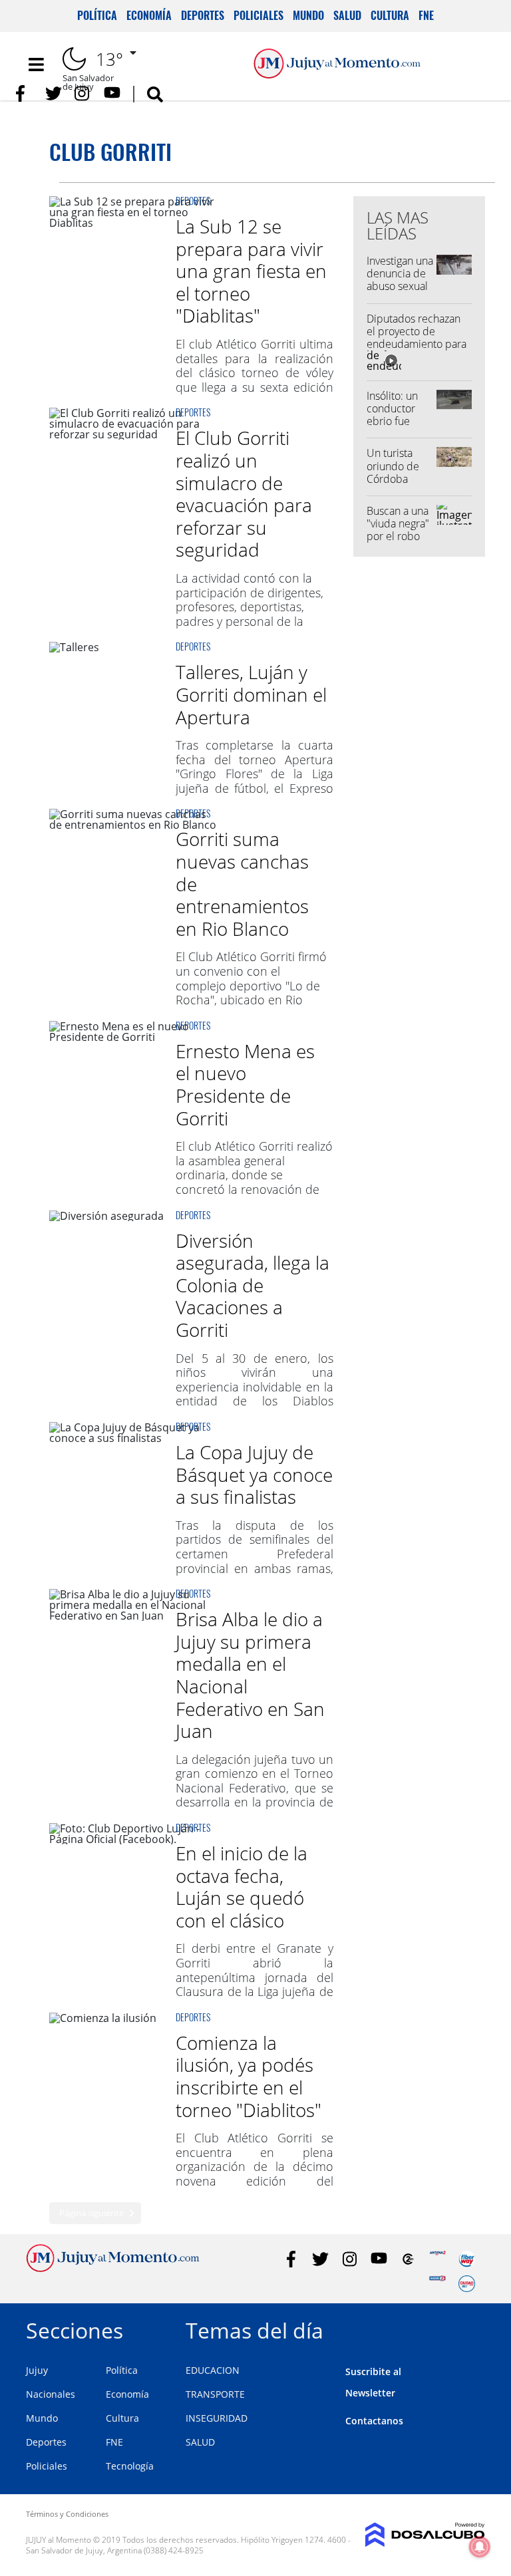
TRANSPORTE (215, 2394)
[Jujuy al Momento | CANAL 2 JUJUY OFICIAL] (408, 2259)
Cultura (390, 15)
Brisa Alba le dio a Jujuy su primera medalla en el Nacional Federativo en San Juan (250, 1675)
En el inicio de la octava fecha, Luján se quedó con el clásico (242, 1887)
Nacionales (51, 2394)
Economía (149, 15)
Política (97, 15)
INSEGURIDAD (217, 2418)
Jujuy (37, 2370)
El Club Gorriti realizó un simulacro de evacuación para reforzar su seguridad (244, 494)
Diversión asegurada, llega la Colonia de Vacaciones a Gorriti (253, 1285)
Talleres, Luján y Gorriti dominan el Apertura (251, 694)
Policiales (258, 15)
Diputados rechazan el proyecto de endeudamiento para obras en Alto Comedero (417, 344)
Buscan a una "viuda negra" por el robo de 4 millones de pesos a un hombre (400, 543)
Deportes (203, 15)
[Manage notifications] (480, 2547)
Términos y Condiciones (67, 2514)
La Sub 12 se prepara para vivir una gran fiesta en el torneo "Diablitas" (251, 271)
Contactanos (374, 2421)
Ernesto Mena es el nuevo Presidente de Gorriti (245, 1084)
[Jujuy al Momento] (113, 2268)
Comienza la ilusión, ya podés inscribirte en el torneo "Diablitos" (249, 2076)
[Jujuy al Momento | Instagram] (83, 93)
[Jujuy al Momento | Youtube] (112, 93)
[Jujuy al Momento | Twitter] (54, 93)
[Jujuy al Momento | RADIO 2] (437, 2284)
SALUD (200, 2442)
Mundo (308, 15)
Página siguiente (91, 2213)
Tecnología (130, 2466)
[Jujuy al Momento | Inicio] (470, 2328)
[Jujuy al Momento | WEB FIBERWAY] (467, 2259)
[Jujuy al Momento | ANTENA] (437, 2259)
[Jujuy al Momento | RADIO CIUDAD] (467, 2284)
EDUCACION (213, 2370)
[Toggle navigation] (36, 65)
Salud (347, 15)
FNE (426, 15)
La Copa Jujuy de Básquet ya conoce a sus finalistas (254, 1474)
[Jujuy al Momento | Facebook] (24, 93)
